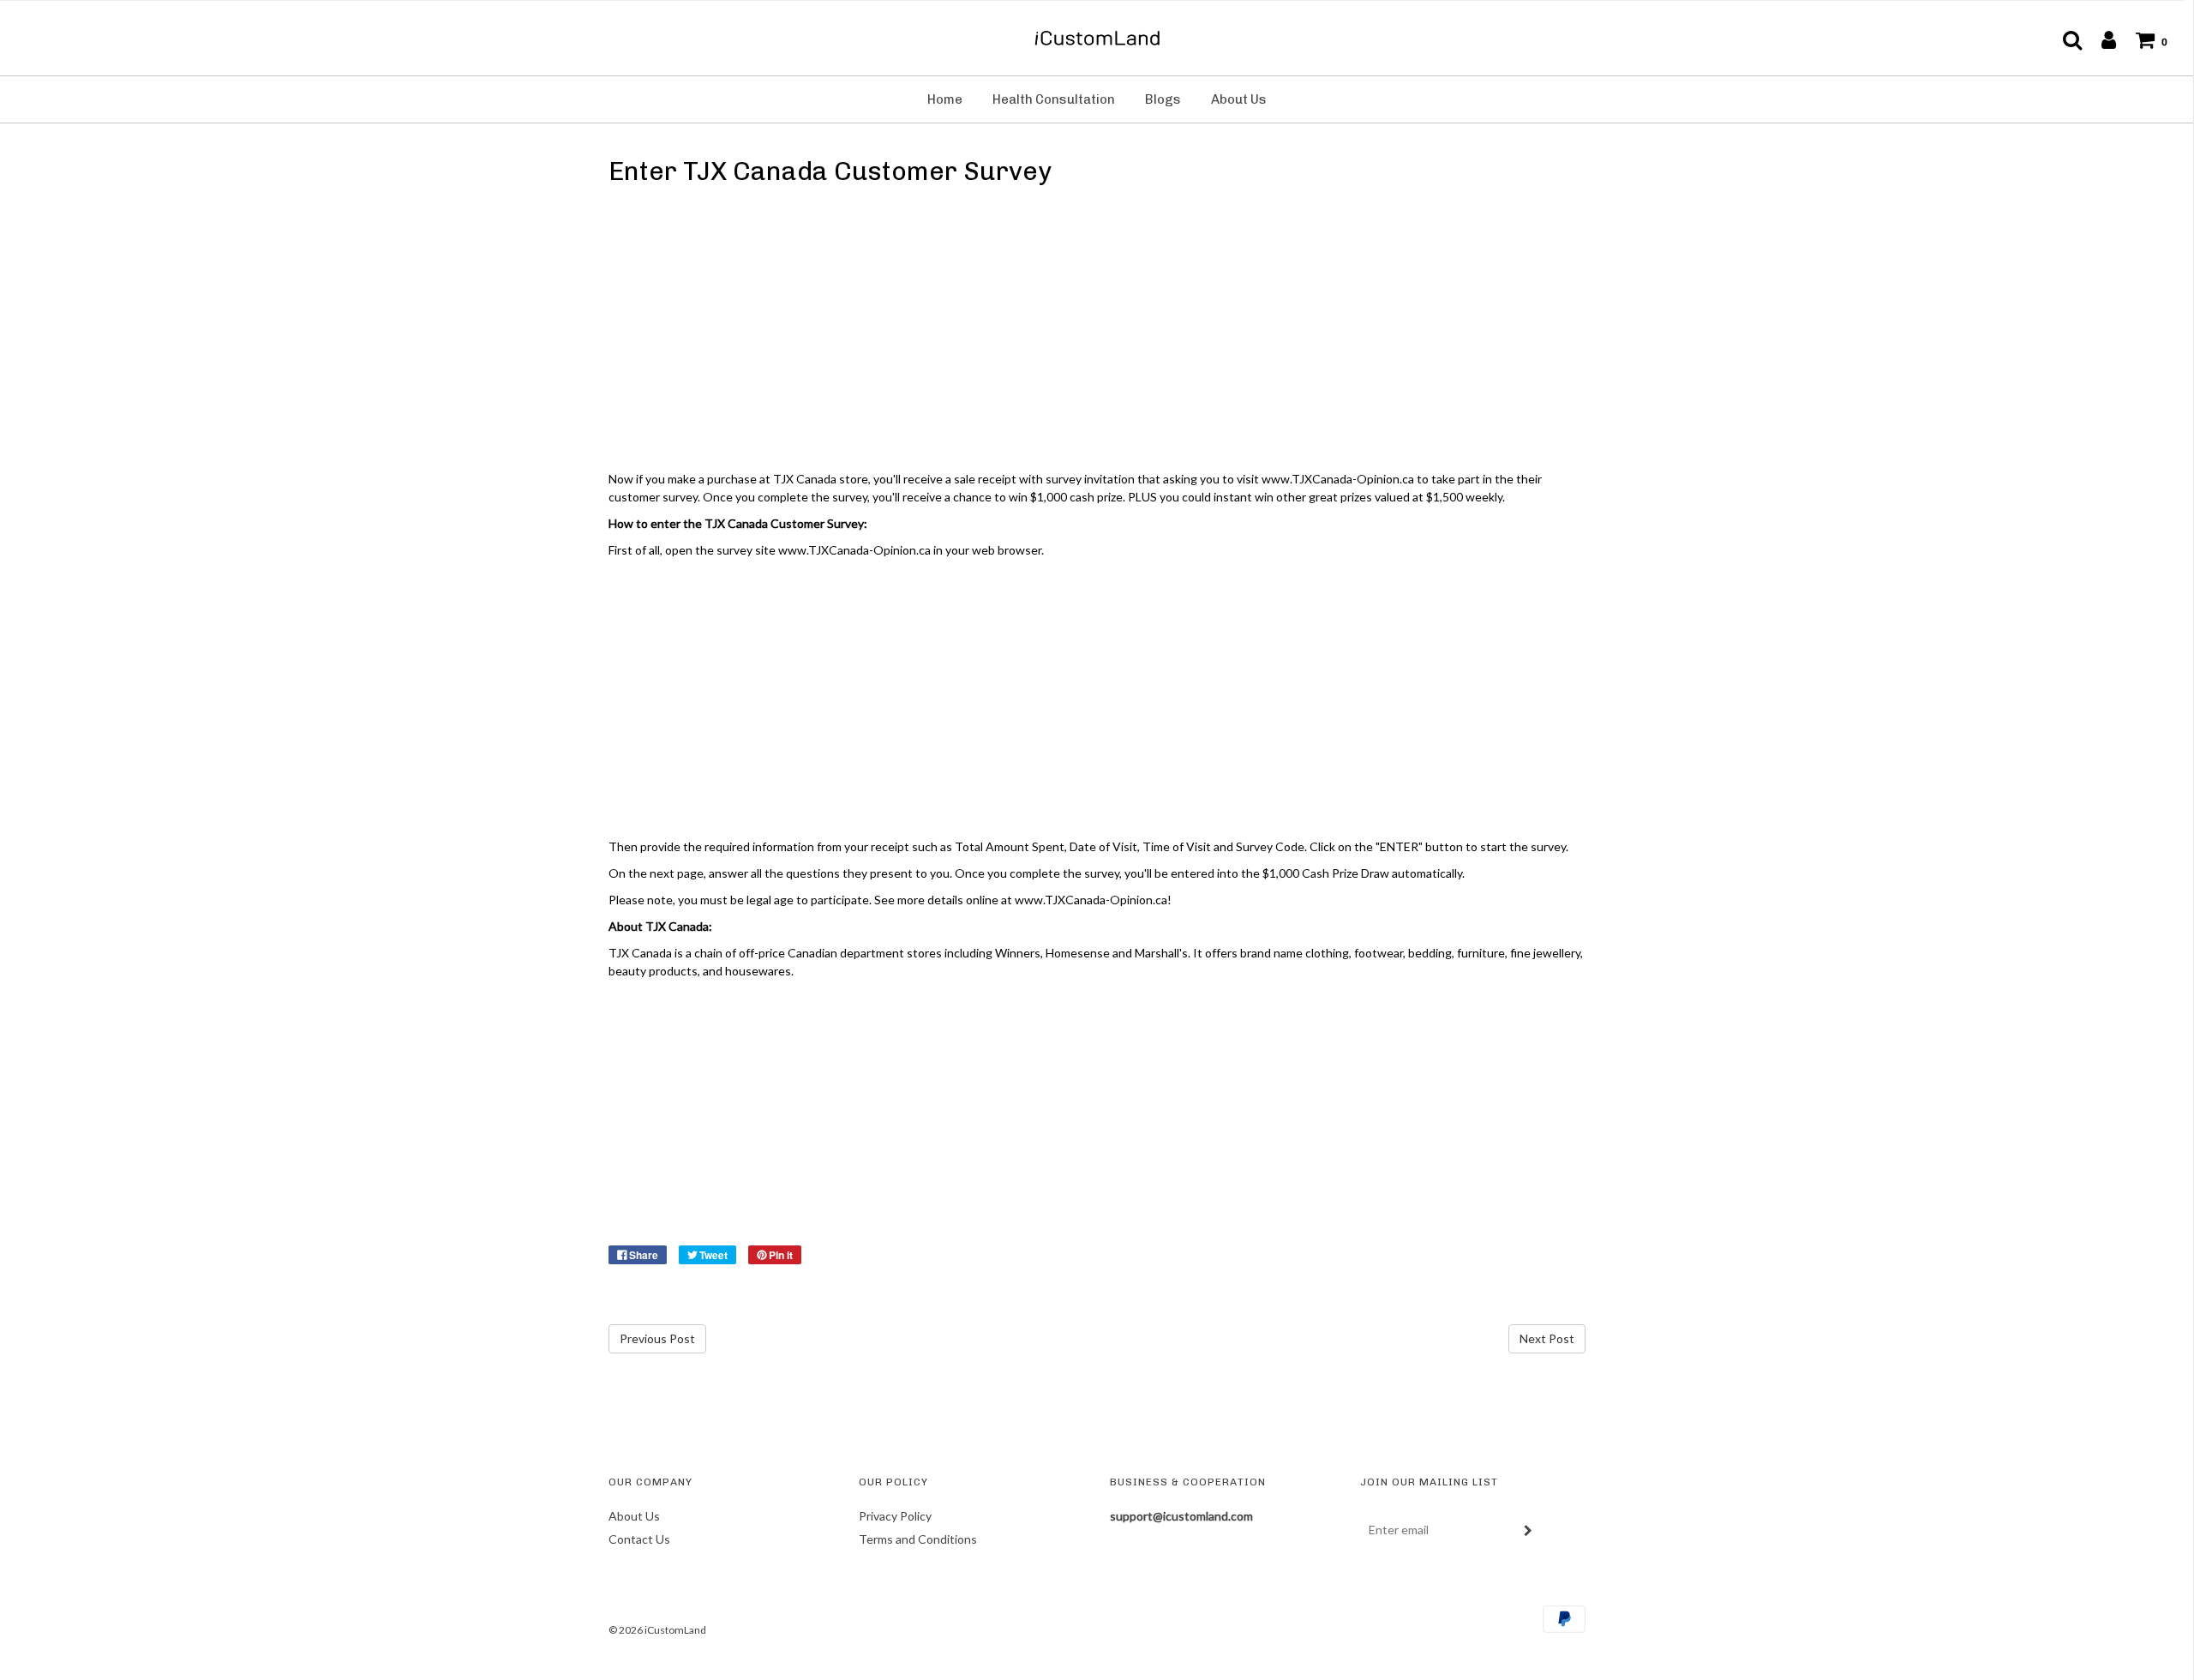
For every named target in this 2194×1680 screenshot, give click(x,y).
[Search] (2064, 39)
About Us (1239, 99)
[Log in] (2100, 39)
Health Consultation (1054, 99)
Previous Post (657, 1338)
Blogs (1163, 99)
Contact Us (639, 1539)
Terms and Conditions (918, 1539)
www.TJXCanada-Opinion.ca (1091, 900)
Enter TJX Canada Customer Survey (830, 171)
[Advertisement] (1097, 332)
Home (945, 99)
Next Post (1547, 1338)
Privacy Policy (895, 1516)
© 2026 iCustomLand (657, 1630)
